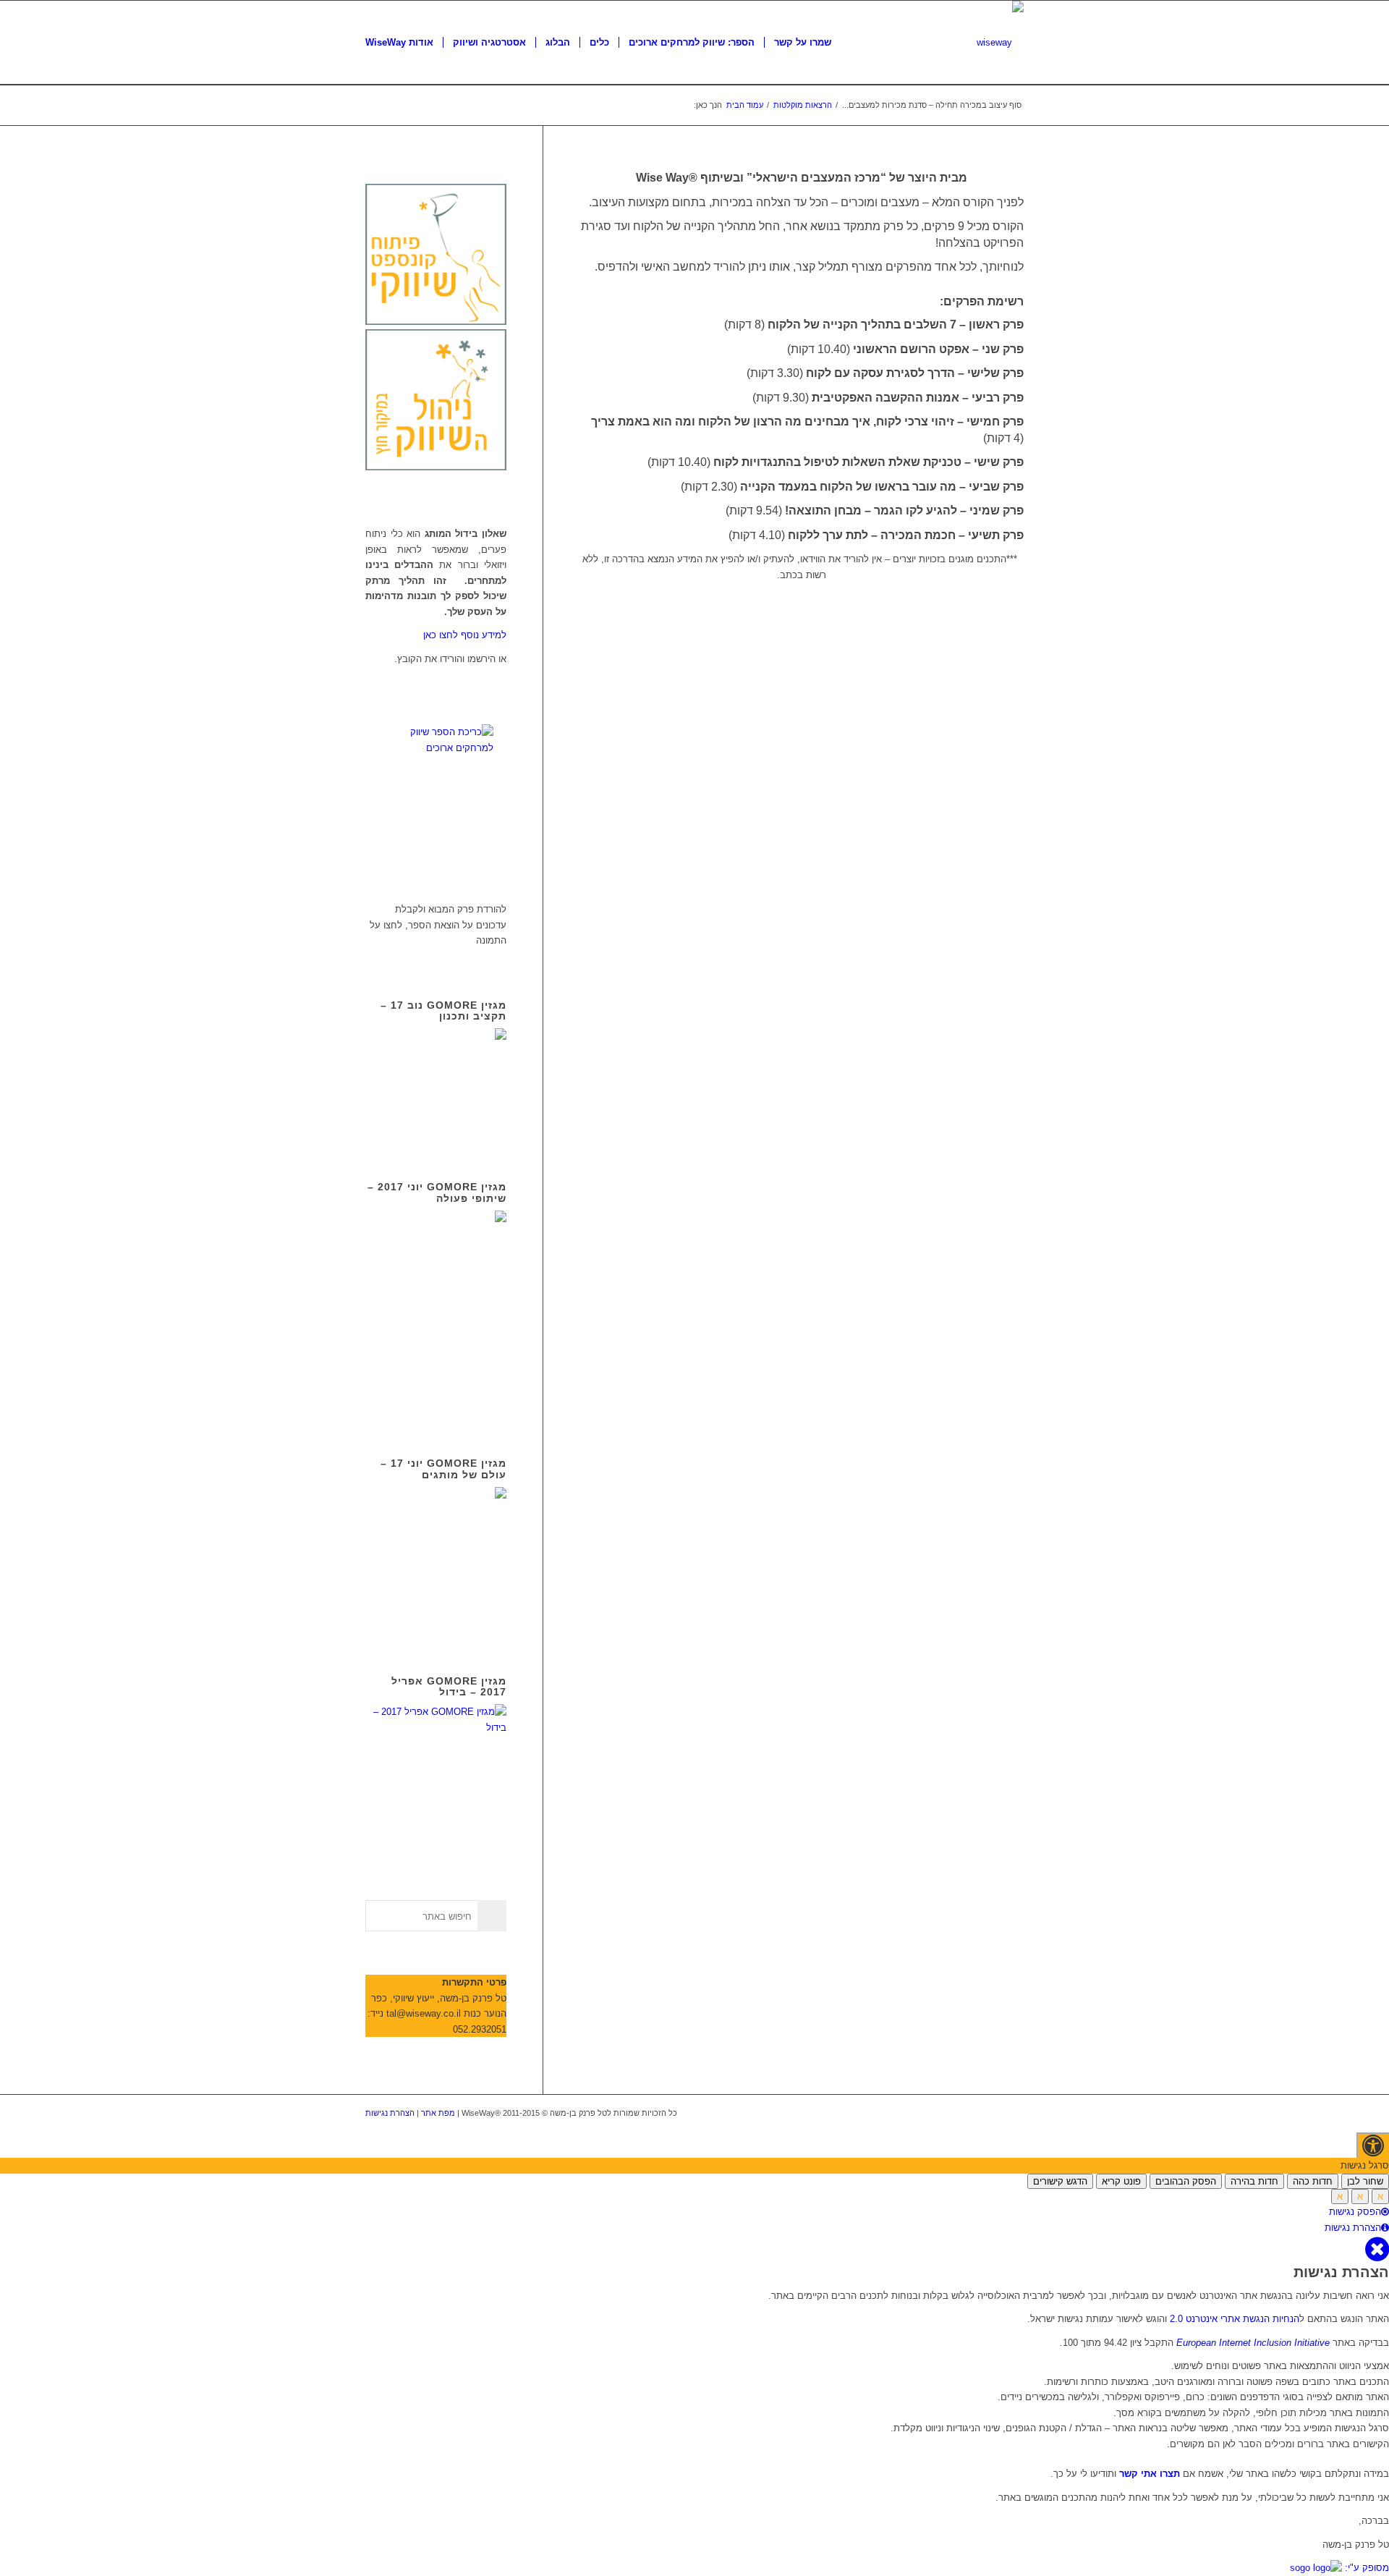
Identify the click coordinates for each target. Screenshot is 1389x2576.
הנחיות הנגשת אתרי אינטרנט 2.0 (1235, 2319)
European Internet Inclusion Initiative (1253, 2343)
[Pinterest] (991, 2113)
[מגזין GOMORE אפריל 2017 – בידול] (436, 1728)
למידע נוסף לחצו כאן (465, 635)
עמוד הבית (745, 105)
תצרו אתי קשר (1148, 2474)
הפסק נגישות (1355, 2212)
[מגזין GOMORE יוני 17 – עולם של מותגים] (436, 1624)
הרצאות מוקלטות (803, 105)
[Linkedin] (969, 2113)
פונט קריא (1121, 2181)
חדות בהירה (1254, 2181)
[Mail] (1013, 2113)
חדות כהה (1313, 2181)
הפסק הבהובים (1186, 2181)
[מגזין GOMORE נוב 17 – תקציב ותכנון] (436, 1131)
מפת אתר (438, 2113)
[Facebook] (948, 2113)
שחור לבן (1365, 2181)
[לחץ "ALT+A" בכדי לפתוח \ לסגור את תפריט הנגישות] (1373, 2145)
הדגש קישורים (1060, 2181)
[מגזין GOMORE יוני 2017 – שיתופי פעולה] (436, 1407)
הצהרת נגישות (390, 2113)
